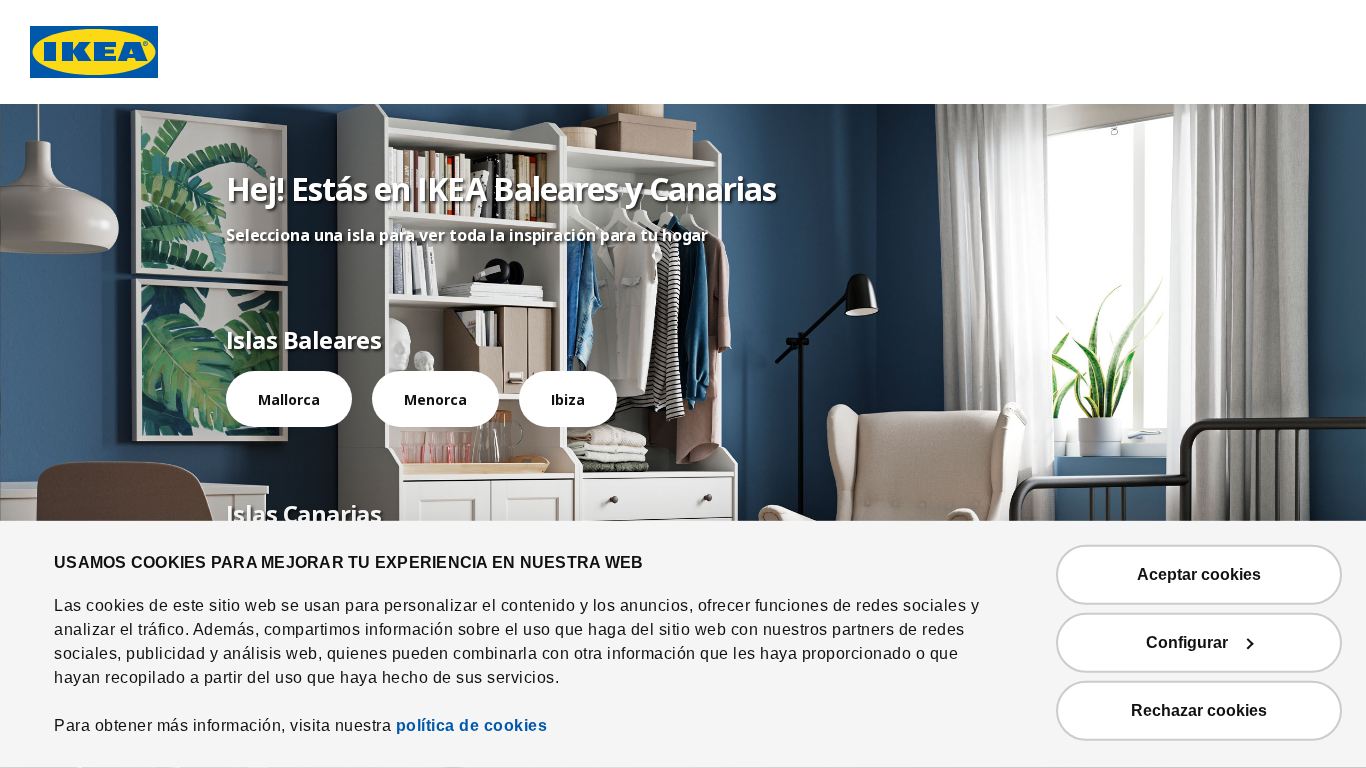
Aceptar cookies (1199, 574)
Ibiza (568, 399)
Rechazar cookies (1199, 710)
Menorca (435, 399)
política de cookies (472, 725)
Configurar (1187, 642)
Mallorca (289, 399)
